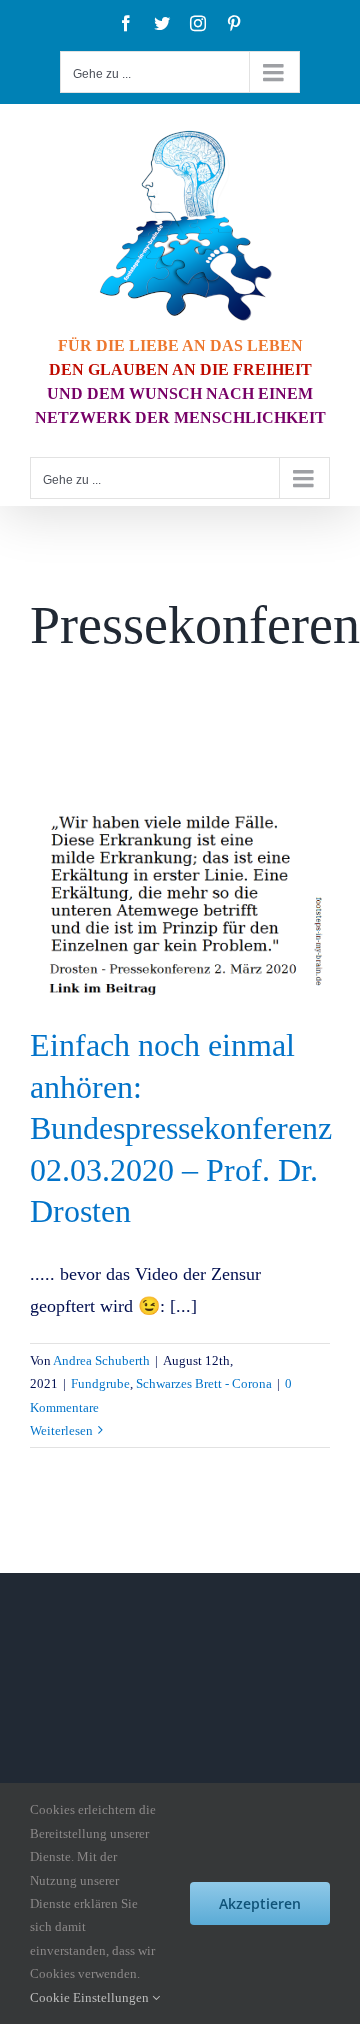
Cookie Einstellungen (91, 1997)
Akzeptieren (260, 1903)
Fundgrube (100, 1383)
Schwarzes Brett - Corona (204, 1383)
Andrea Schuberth (101, 1360)
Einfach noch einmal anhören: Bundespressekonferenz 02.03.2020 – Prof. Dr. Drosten (181, 1128)
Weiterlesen (61, 1430)
